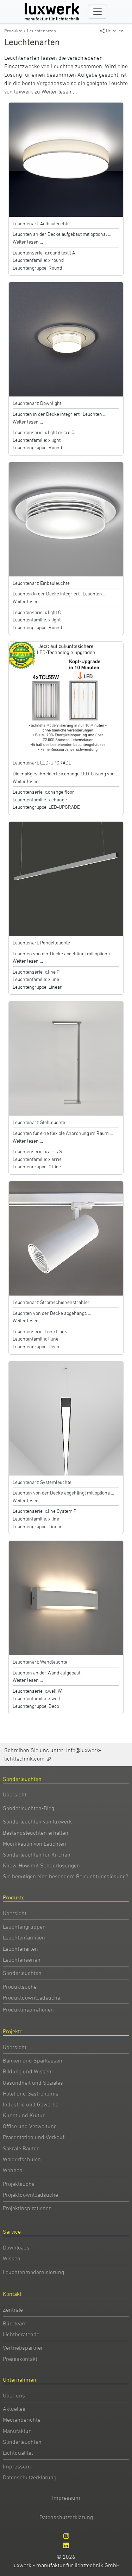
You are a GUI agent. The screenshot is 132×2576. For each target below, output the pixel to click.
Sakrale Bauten (21, 2148)
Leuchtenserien (22, 1960)
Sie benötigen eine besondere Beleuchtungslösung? (65, 1876)
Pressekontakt (20, 2359)
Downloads (16, 2247)
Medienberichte (22, 2420)
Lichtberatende (21, 2334)
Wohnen (13, 2170)
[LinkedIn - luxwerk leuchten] (66, 2545)
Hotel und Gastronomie (31, 2093)
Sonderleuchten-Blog (29, 1808)
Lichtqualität (18, 2453)
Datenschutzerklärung (30, 2477)
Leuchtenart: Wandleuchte (40, 1662)
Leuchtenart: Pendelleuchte (41, 942)
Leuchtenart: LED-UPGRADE (42, 763)
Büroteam (15, 2323)
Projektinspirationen (27, 2208)
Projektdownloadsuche (30, 2195)
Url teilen (115, 31)
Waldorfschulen (22, 2159)
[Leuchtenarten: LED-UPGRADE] (66, 698)
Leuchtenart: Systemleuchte (42, 1482)
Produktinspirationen (28, 2009)
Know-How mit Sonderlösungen (41, 1865)
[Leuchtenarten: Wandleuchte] (66, 1597)
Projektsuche (19, 2184)
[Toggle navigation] (98, 12)
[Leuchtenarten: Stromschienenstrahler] (66, 1238)
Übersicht (15, 1794)
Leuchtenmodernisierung (33, 2272)
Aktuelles (14, 2409)
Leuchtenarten (42, 31)
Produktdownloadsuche (32, 1997)
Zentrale (13, 2310)
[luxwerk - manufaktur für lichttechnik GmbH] (54, 12)
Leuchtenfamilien (24, 1937)
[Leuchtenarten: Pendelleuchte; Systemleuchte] (66, 1418)
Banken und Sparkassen (33, 2060)
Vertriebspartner (23, 2348)
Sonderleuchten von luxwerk (37, 1821)
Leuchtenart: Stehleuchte (39, 1122)
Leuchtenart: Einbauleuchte (41, 583)
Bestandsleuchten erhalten (36, 1833)
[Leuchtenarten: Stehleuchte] (66, 1058)
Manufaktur (17, 2431)
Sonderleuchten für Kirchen (37, 1854)
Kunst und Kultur (24, 2115)
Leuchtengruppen (24, 1926)
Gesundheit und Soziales (33, 2083)
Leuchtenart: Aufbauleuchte (41, 223)
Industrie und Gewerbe (31, 2104)
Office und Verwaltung (30, 2126)
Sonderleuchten (22, 1973)
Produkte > (16, 31)
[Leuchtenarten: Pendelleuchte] (66, 878)
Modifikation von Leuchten (34, 1844)
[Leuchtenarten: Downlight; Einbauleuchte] (66, 339)
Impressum (17, 2466)
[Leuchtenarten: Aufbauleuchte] (66, 159)
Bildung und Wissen (27, 2071)
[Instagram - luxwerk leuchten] (66, 2536)
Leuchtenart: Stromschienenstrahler (51, 1302)
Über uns (14, 2395)
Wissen (12, 2258)
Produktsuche (20, 1987)
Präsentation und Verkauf (34, 2137)
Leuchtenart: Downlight (37, 403)
